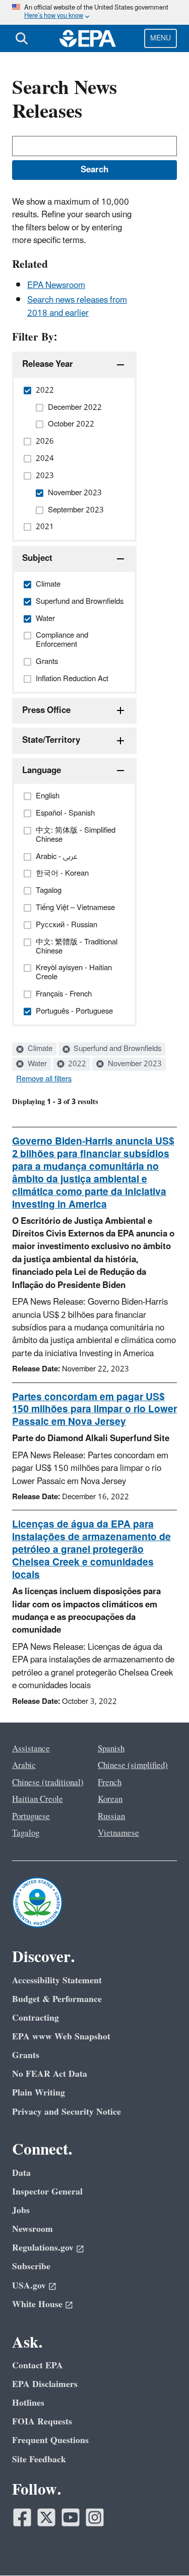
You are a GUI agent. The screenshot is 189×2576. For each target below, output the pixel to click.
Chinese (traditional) (48, 1783)
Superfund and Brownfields (116, 1049)
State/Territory (51, 740)
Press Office (46, 710)
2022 (76, 1064)
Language (42, 771)
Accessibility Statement (57, 1981)
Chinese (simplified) (133, 1766)
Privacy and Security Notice (67, 2112)
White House (37, 2304)
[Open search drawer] (22, 38)
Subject (37, 558)
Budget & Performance (57, 1999)
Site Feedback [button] (39, 2460)
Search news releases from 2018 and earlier (77, 306)
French (110, 1783)
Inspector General (47, 2192)
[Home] (88, 38)
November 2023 (134, 1064)
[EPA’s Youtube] (71, 2517)
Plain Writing (39, 2093)
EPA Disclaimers (45, 2384)
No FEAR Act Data (50, 2074)
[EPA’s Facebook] (22, 2517)
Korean (110, 1799)
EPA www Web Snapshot (61, 2037)
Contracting (36, 2018)
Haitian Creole (38, 1799)
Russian (111, 1817)
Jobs (21, 2210)
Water (36, 1064)
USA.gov (29, 2286)
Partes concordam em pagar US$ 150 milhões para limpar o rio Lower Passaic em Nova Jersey (94, 1410)
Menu (161, 38)
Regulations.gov (43, 2248)
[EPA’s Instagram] (95, 2517)
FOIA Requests (42, 2422)
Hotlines (28, 2403)
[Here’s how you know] (94, 12)
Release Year (48, 364)
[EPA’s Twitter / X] (46, 2517)
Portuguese (31, 1817)
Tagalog (26, 1833)
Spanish (111, 1749)
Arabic (24, 1766)
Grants (26, 2055)
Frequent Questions (50, 2440)
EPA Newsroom (56, 285)
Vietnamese (118, 1833)
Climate (39, 1049)
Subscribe (31, 2267)
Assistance (31, 1749)
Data (21, 2173)
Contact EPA (38, 2366)
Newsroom (33, 2229)
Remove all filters (44, 1079)
